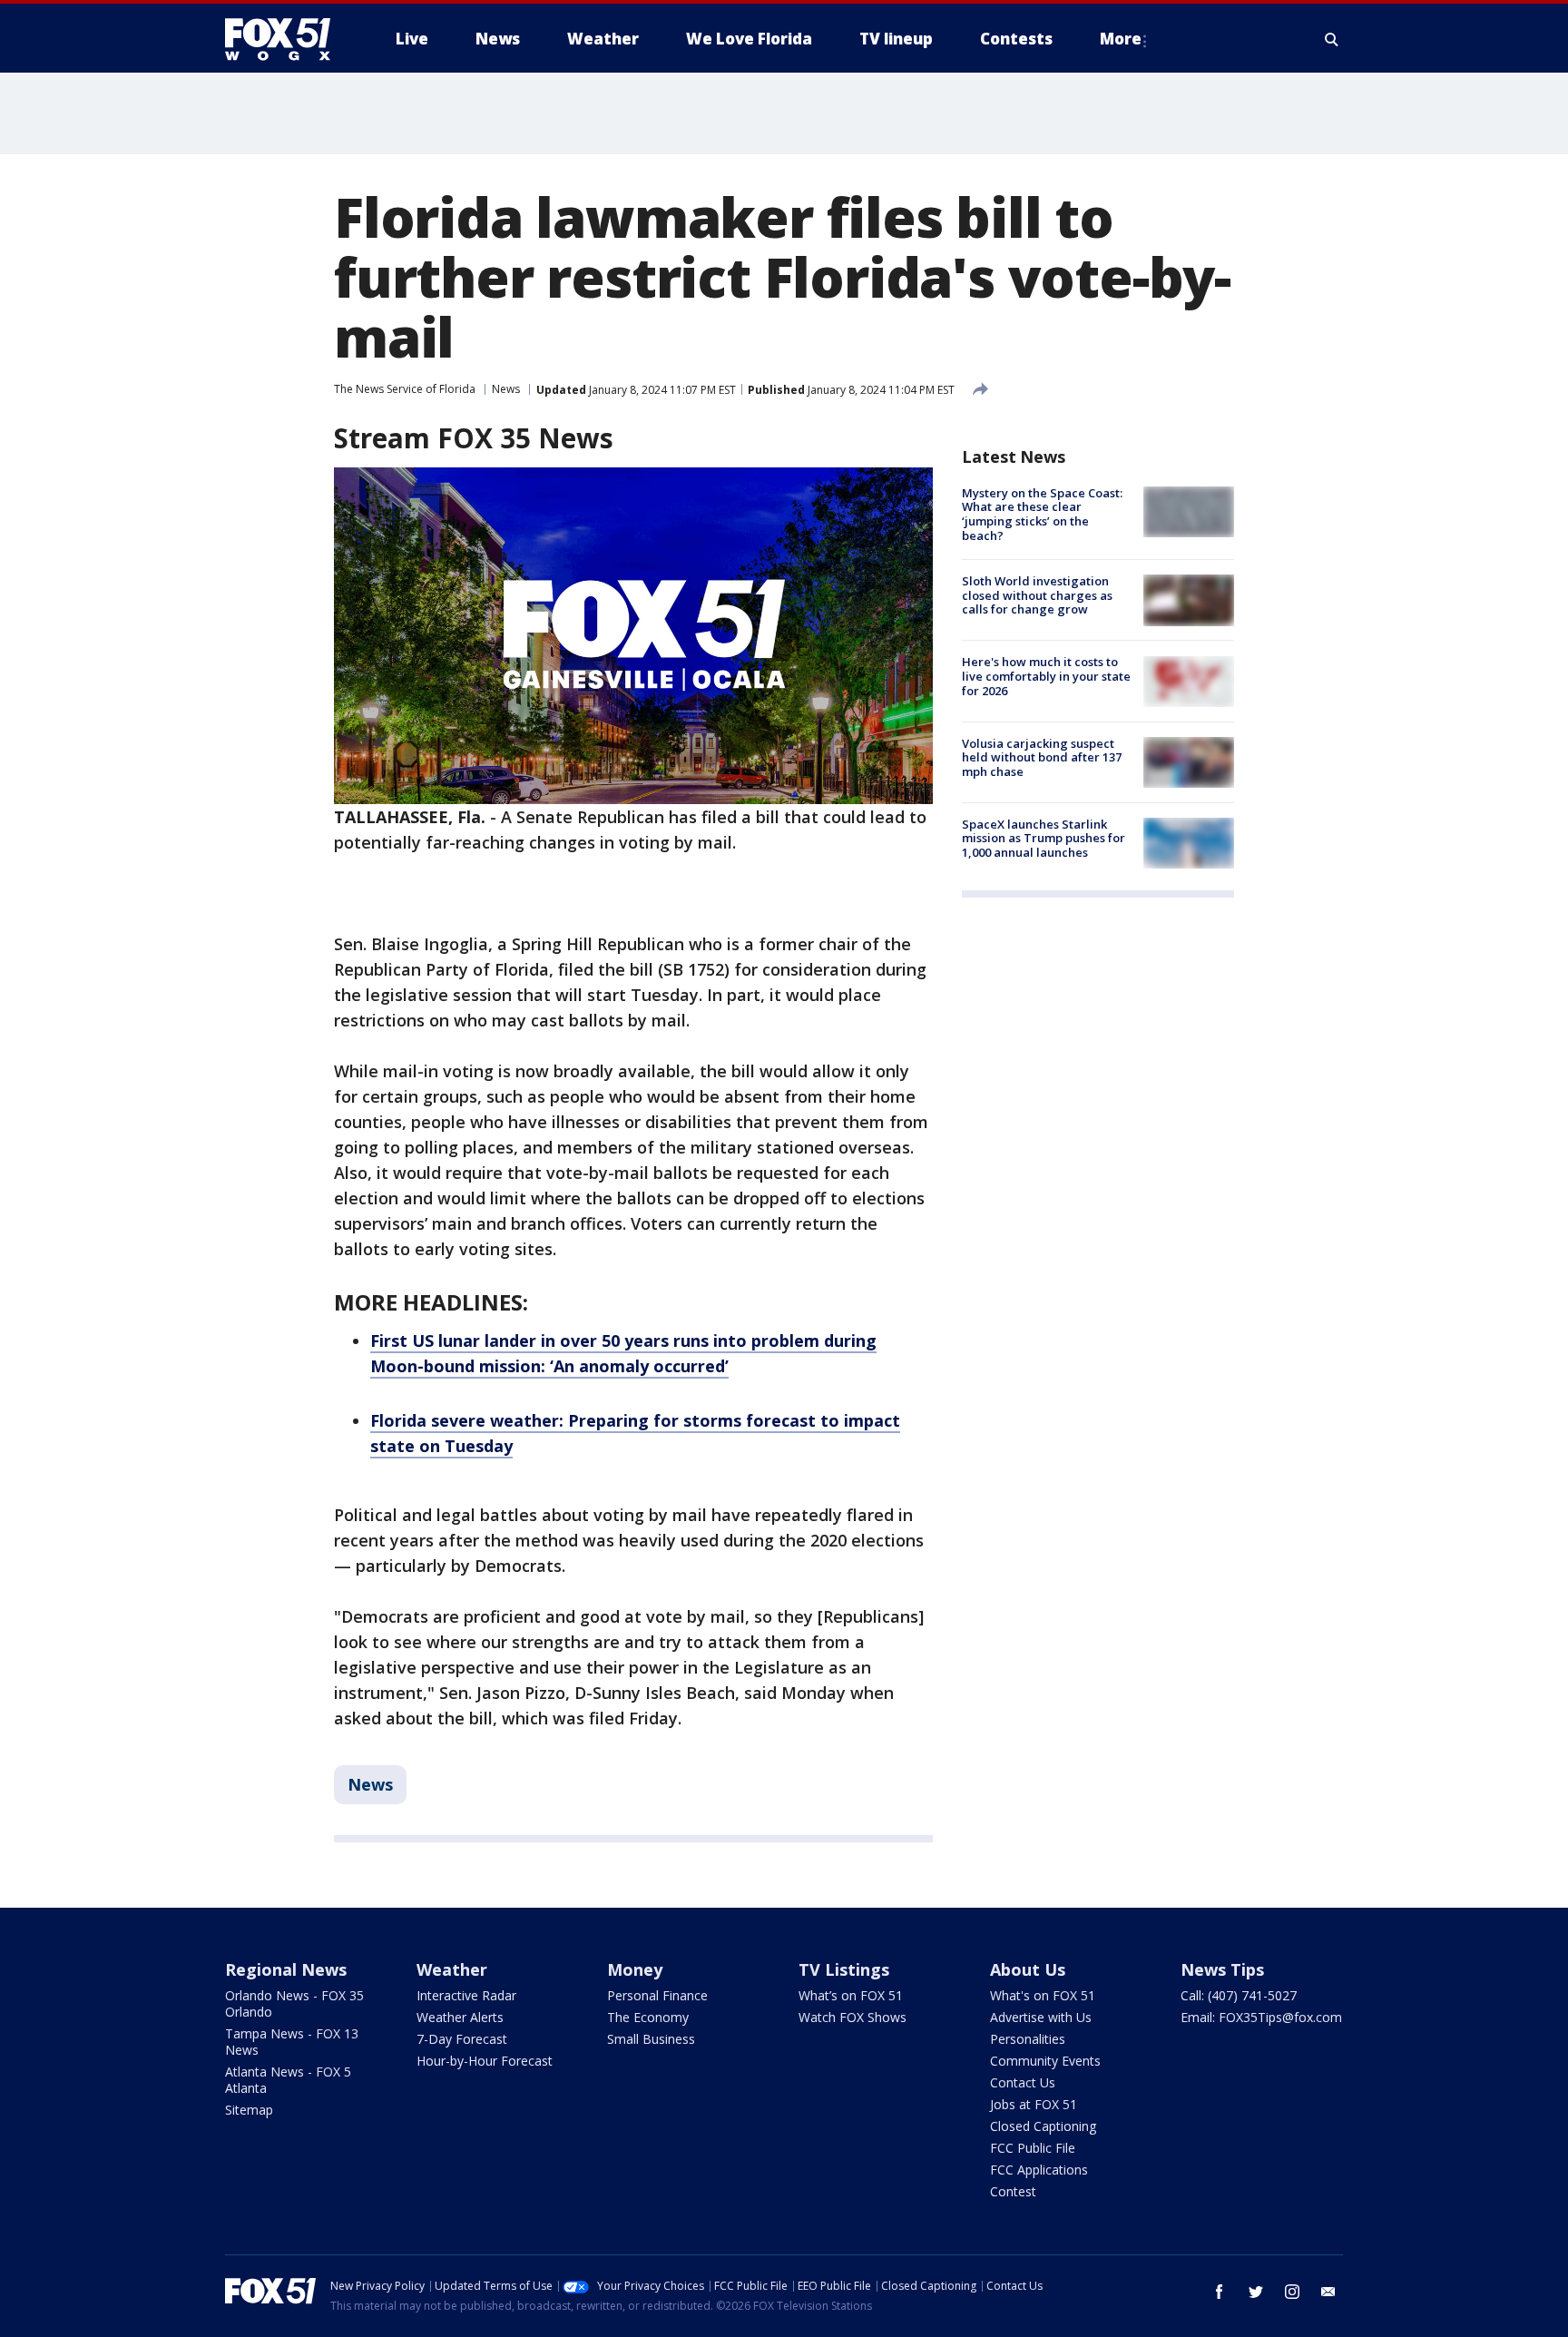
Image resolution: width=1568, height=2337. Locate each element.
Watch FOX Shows (853, 2017)
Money (635, 1969)
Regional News (286, 1969)
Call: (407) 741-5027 (1239, 1995)
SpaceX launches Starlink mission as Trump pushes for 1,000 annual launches (1044, 838)
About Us (1028, 1969)
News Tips (1222, 1969)
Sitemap (249, 2110)
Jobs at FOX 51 (1034, 2104)
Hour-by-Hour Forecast (485, 2061)
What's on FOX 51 (1043, 1995)
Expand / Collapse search (1332, 39)
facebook (1220, 2292)
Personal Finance (657, 1995)
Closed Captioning (1043, 2126)
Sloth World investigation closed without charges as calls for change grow (1037, 595)
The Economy (648, 2017)
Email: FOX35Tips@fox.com (1261, 2017)
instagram (1292, 2292)
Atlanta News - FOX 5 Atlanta (288, 2080)
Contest (1013, 2191)
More (1121, 39)
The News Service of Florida (405, 389)
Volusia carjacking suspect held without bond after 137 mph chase (1042, 757)
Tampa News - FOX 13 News (292, 2042)
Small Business (651, 2039)
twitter (1256, 2292)
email (1328, 2292)
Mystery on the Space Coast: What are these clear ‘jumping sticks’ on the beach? (1042, 514)
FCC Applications (1039, 2170)
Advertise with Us (1041, 2017)
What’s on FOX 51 (851, 1995)
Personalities (1028, 2039)
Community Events (1045, 2061)
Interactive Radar (466, 1995)
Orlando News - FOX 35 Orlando (294, 2003)
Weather (452, 1969)
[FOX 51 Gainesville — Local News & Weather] (285, 39)
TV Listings (844, 1969)
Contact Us (1023, 2082)
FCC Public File (1033, 2148)
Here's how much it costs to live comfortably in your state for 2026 (1046, 677)
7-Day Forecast (462, 2039)
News (506, 389)
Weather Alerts (460, 2017)
